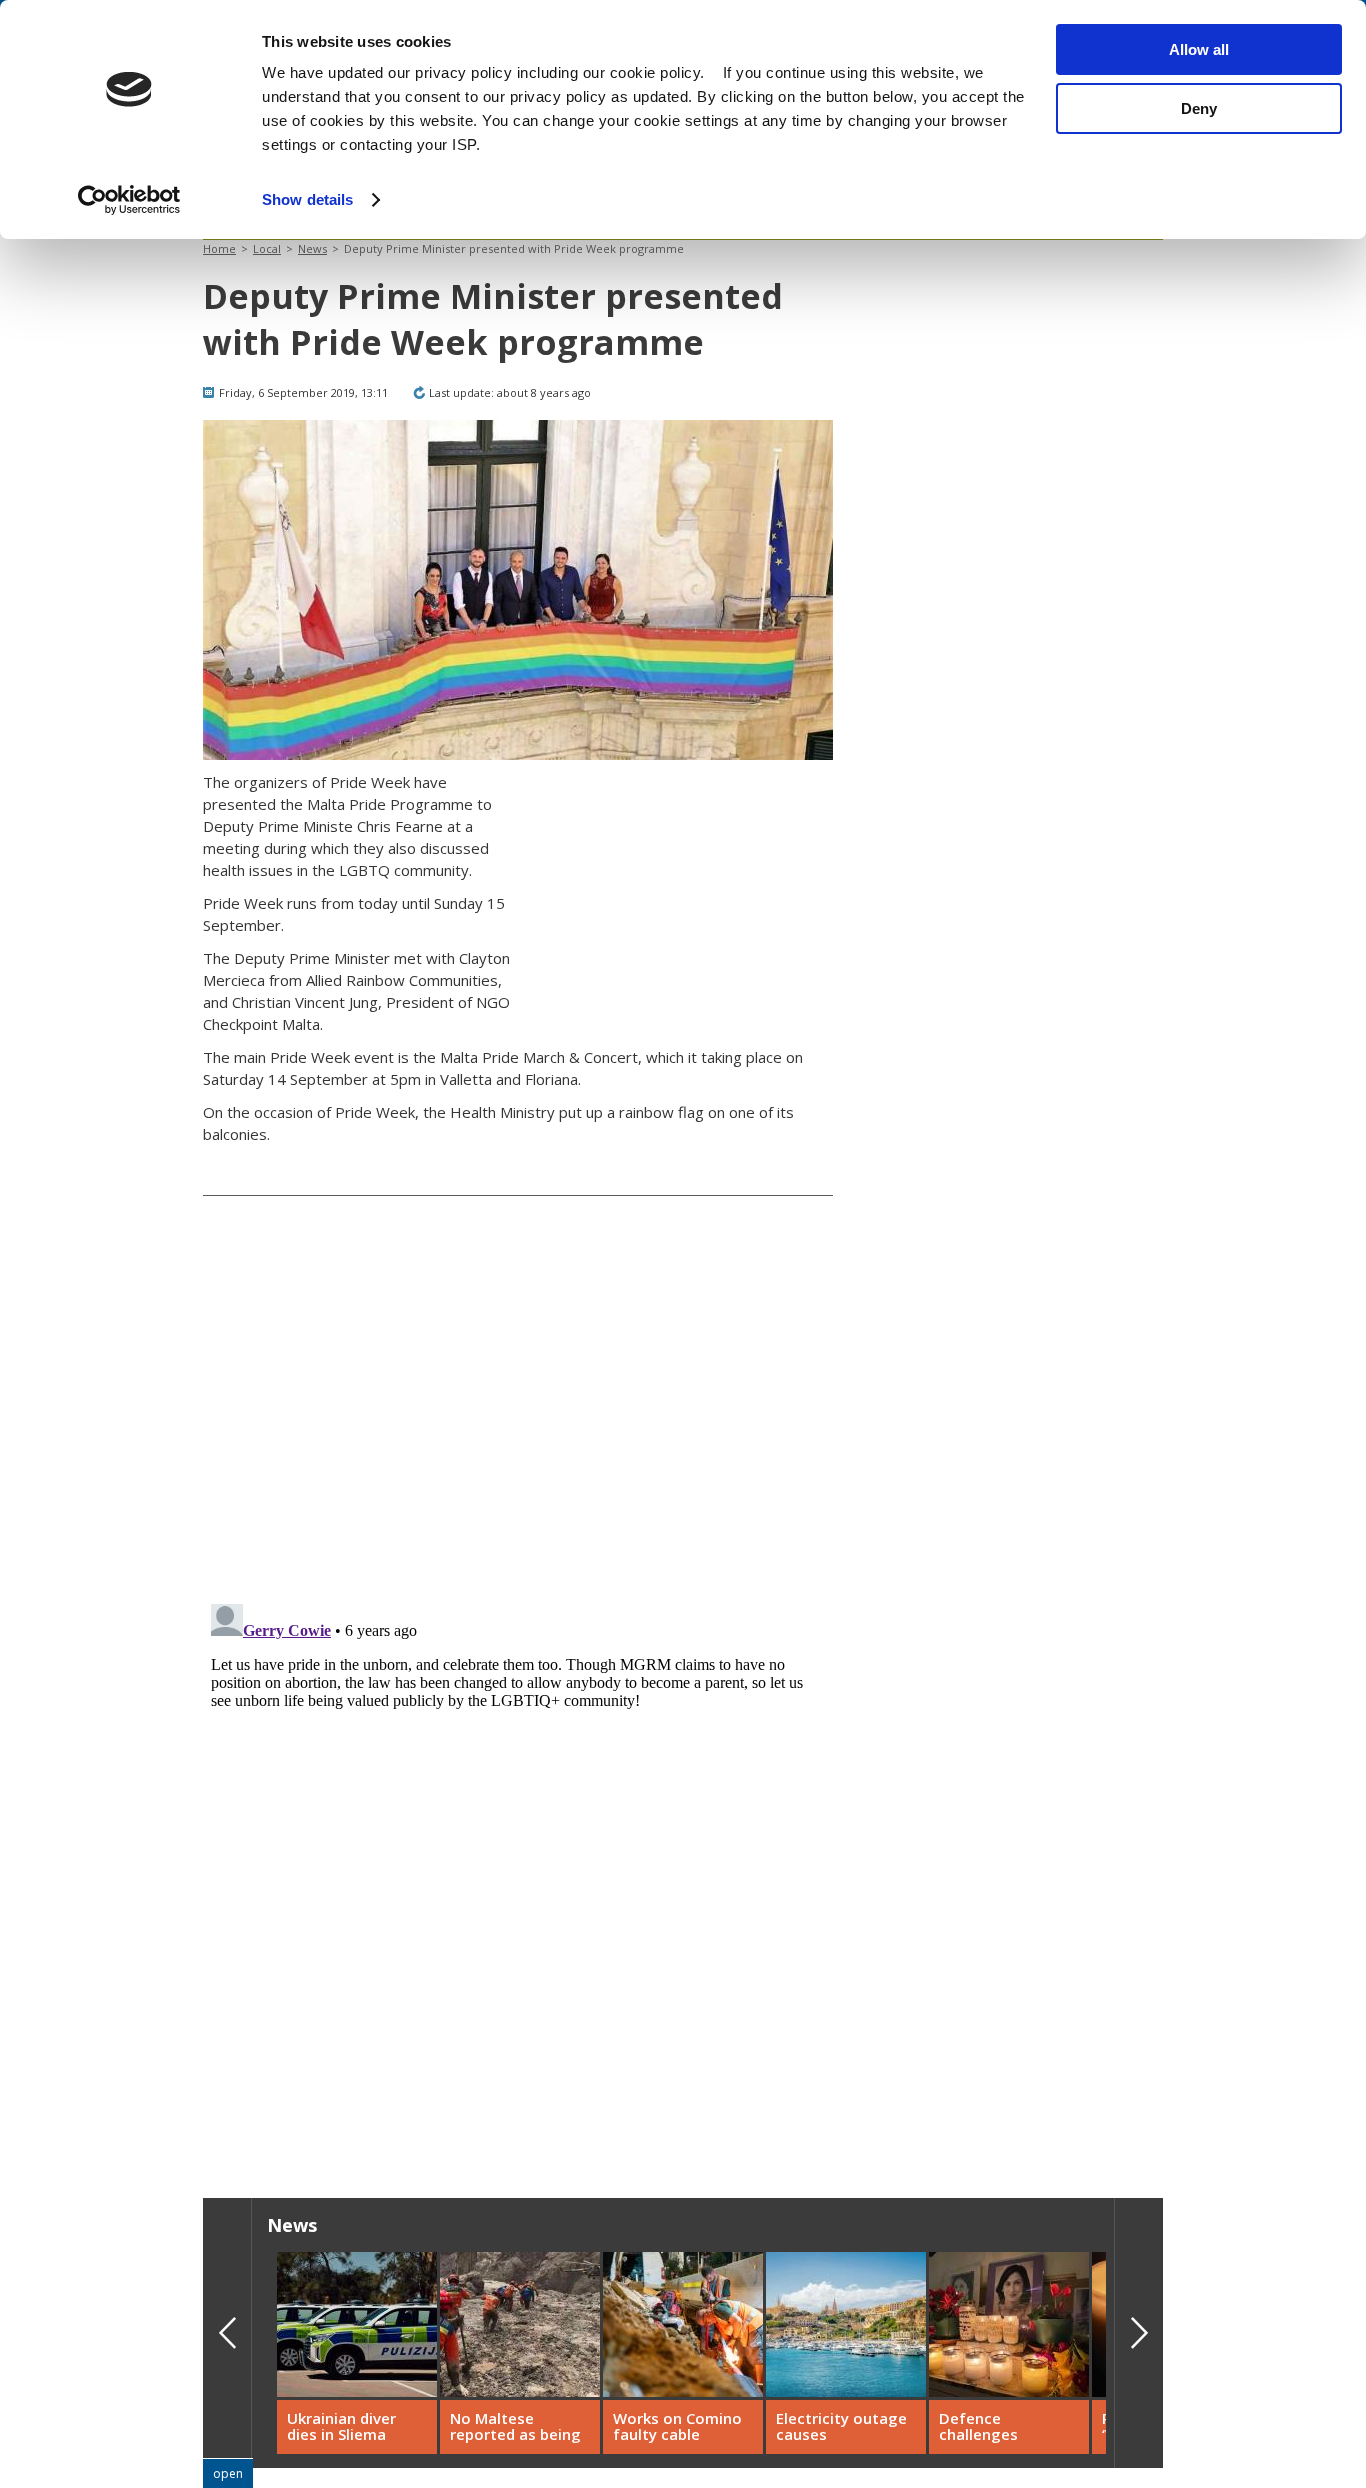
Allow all (1199, 49)
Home (219, 248)
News (312, 248)
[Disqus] (518, 1846)
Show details (307, 199)
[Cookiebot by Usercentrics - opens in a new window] (129, 200)
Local (267, 248)
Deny (1199, 108)
